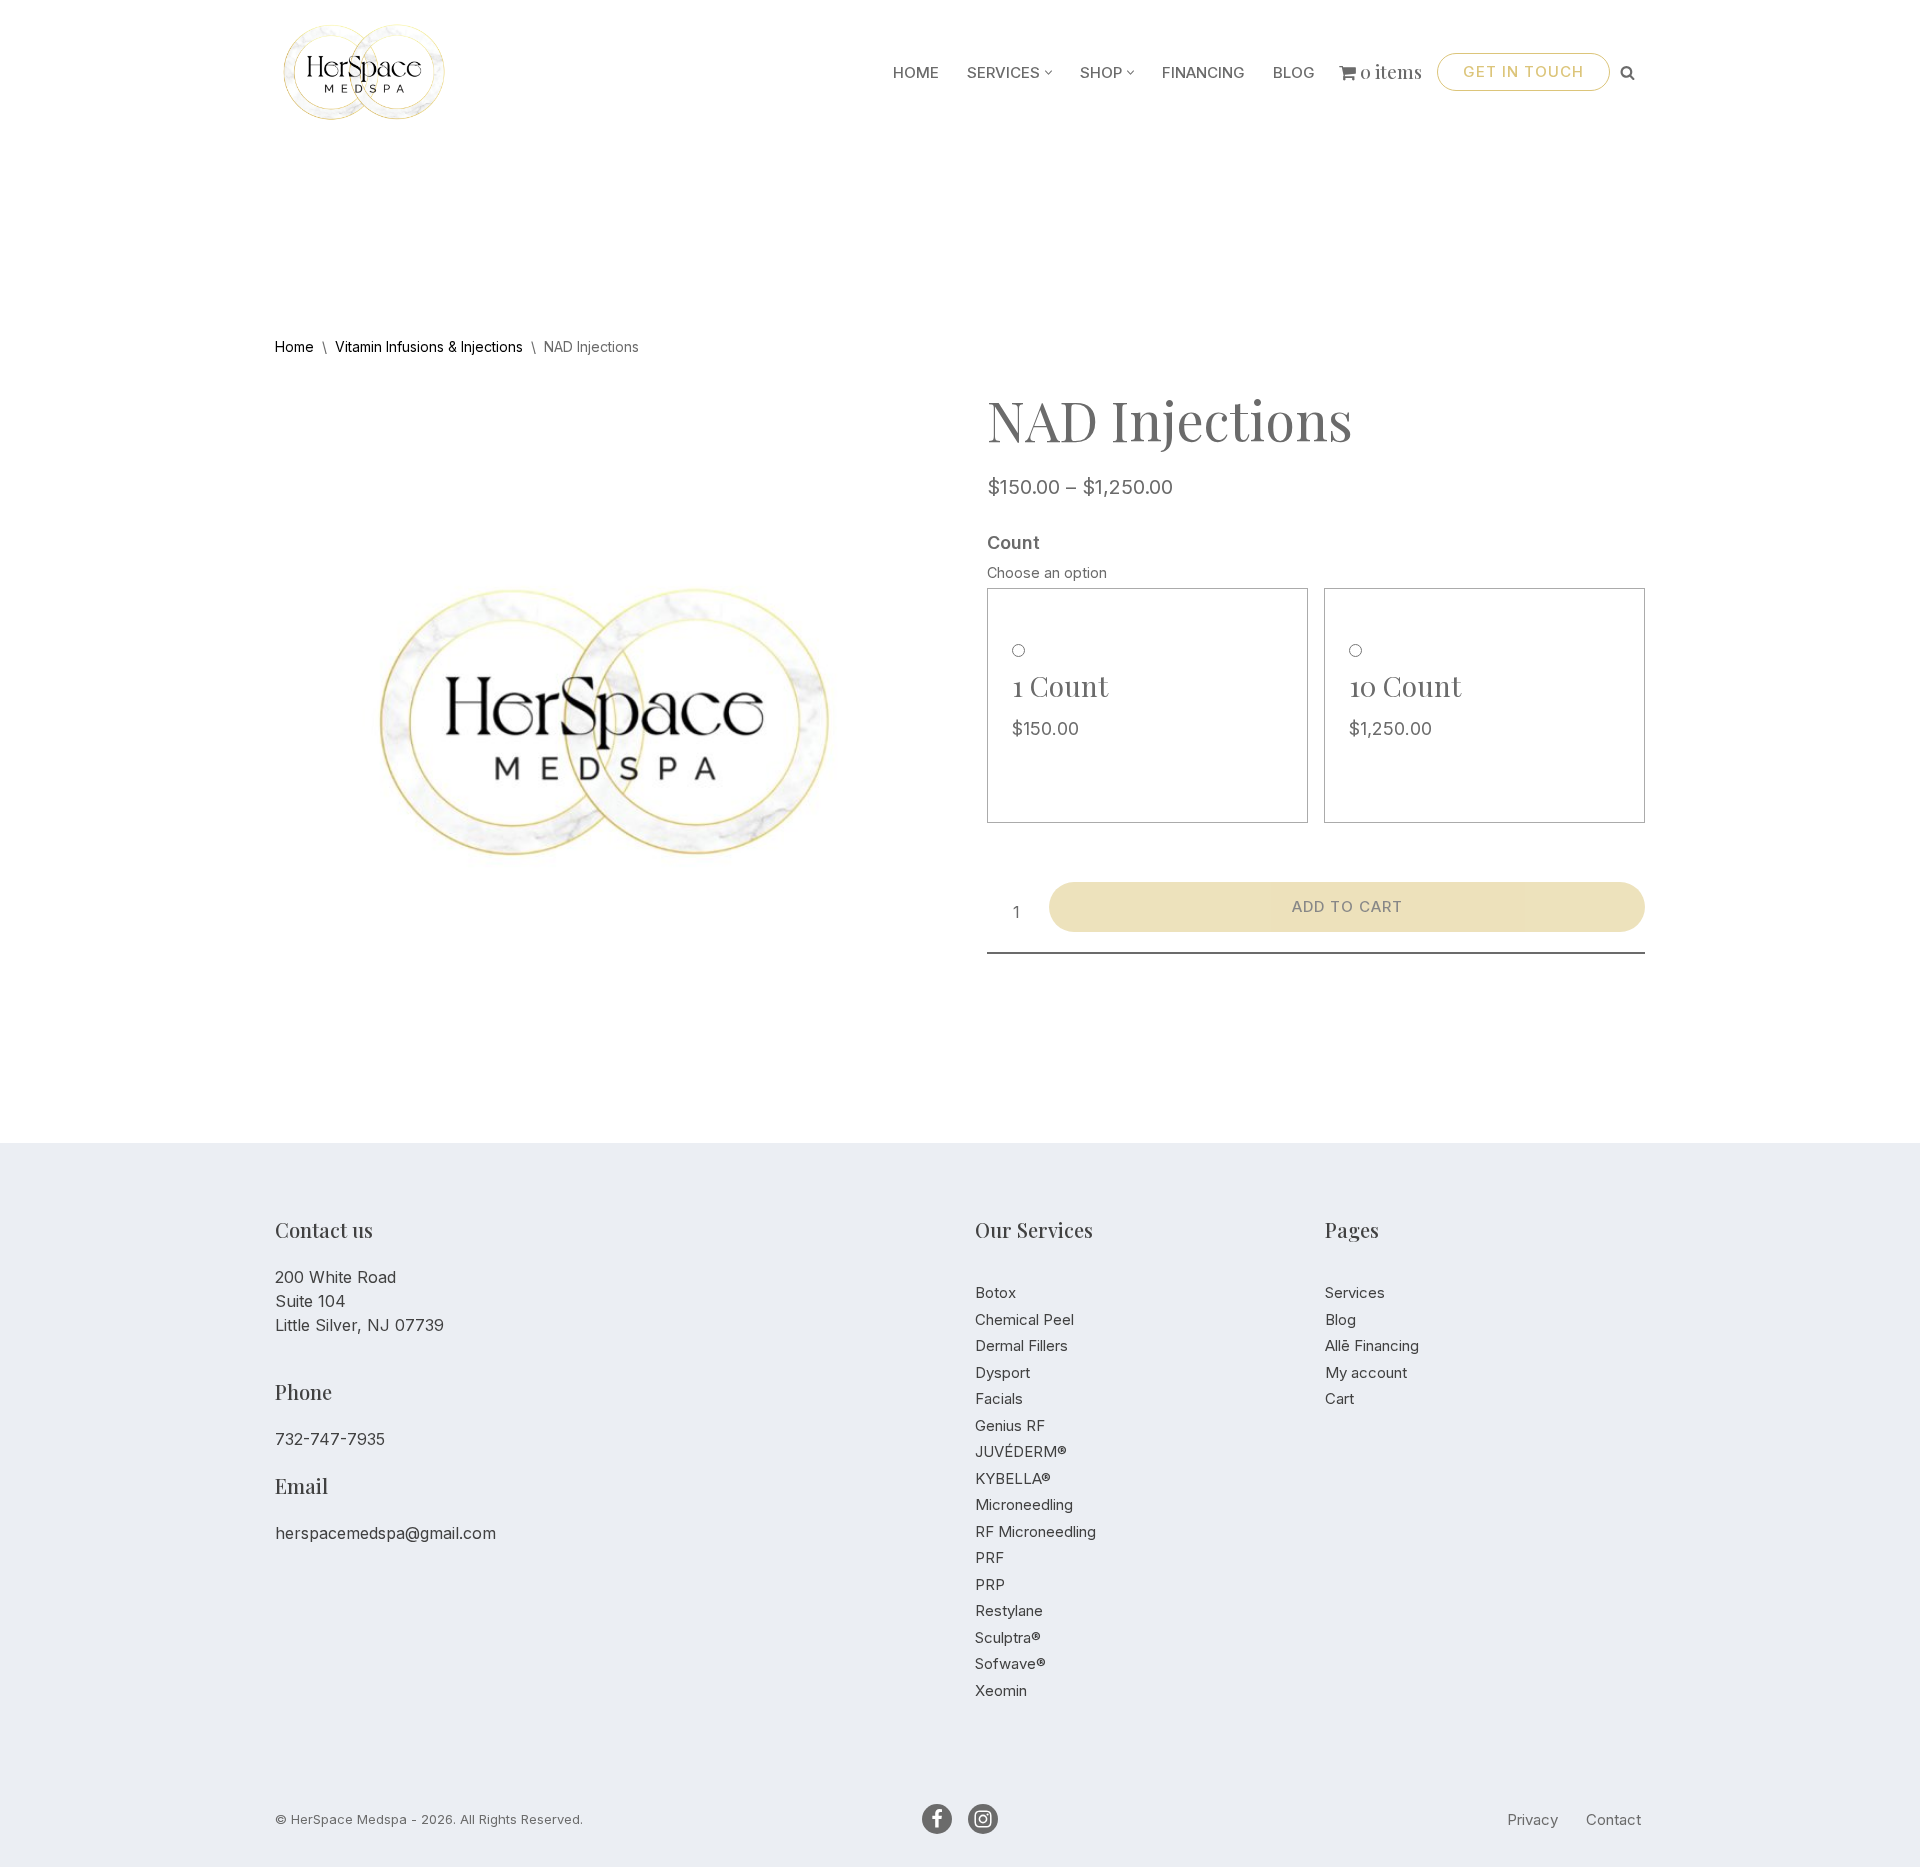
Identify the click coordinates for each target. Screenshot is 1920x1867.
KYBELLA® (1013, 1478)
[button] (1048, 72)
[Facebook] (937, 1819)
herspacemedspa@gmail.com (385, 1533)
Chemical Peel (1024, 1319)
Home (916, 72)
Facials (999, 1398)
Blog (1294, 72)
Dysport (1002, 1372)
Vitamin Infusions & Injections (429, 346)
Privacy (1532, 1819)
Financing (1203, 72)
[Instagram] (983, 1819)
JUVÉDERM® (1021, 1451)
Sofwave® (1010, 1663)
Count (1013, 542)
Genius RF (1010, 1425)
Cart (1339, 1398)
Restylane (1009, 1610)
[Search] (1627, 72)
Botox (995, 1292)
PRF (989, 1557)
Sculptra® (1008, 1637)
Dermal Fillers (1021, 1345)
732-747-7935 (330, 1439)
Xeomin (1001, 1690)
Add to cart (1347, 906)
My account (1366, 1372)
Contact (1613, 1819)
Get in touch (1523, 71)
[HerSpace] (375, 72)
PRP (990, 1584)
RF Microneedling (1035, 1531)
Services (1355, 1292)
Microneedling (1024, 1504)
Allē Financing (1372, 1345)
